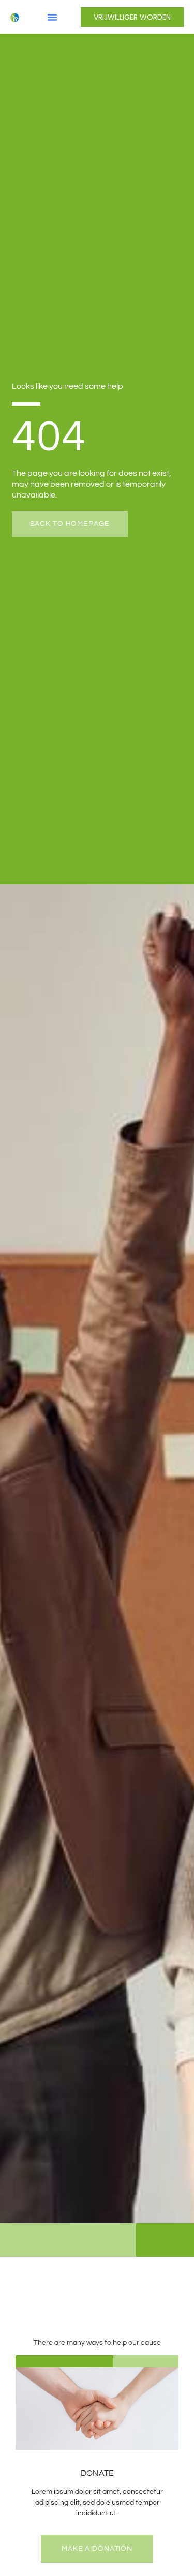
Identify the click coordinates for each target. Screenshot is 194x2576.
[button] (52, 17)
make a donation (97, 2549)
